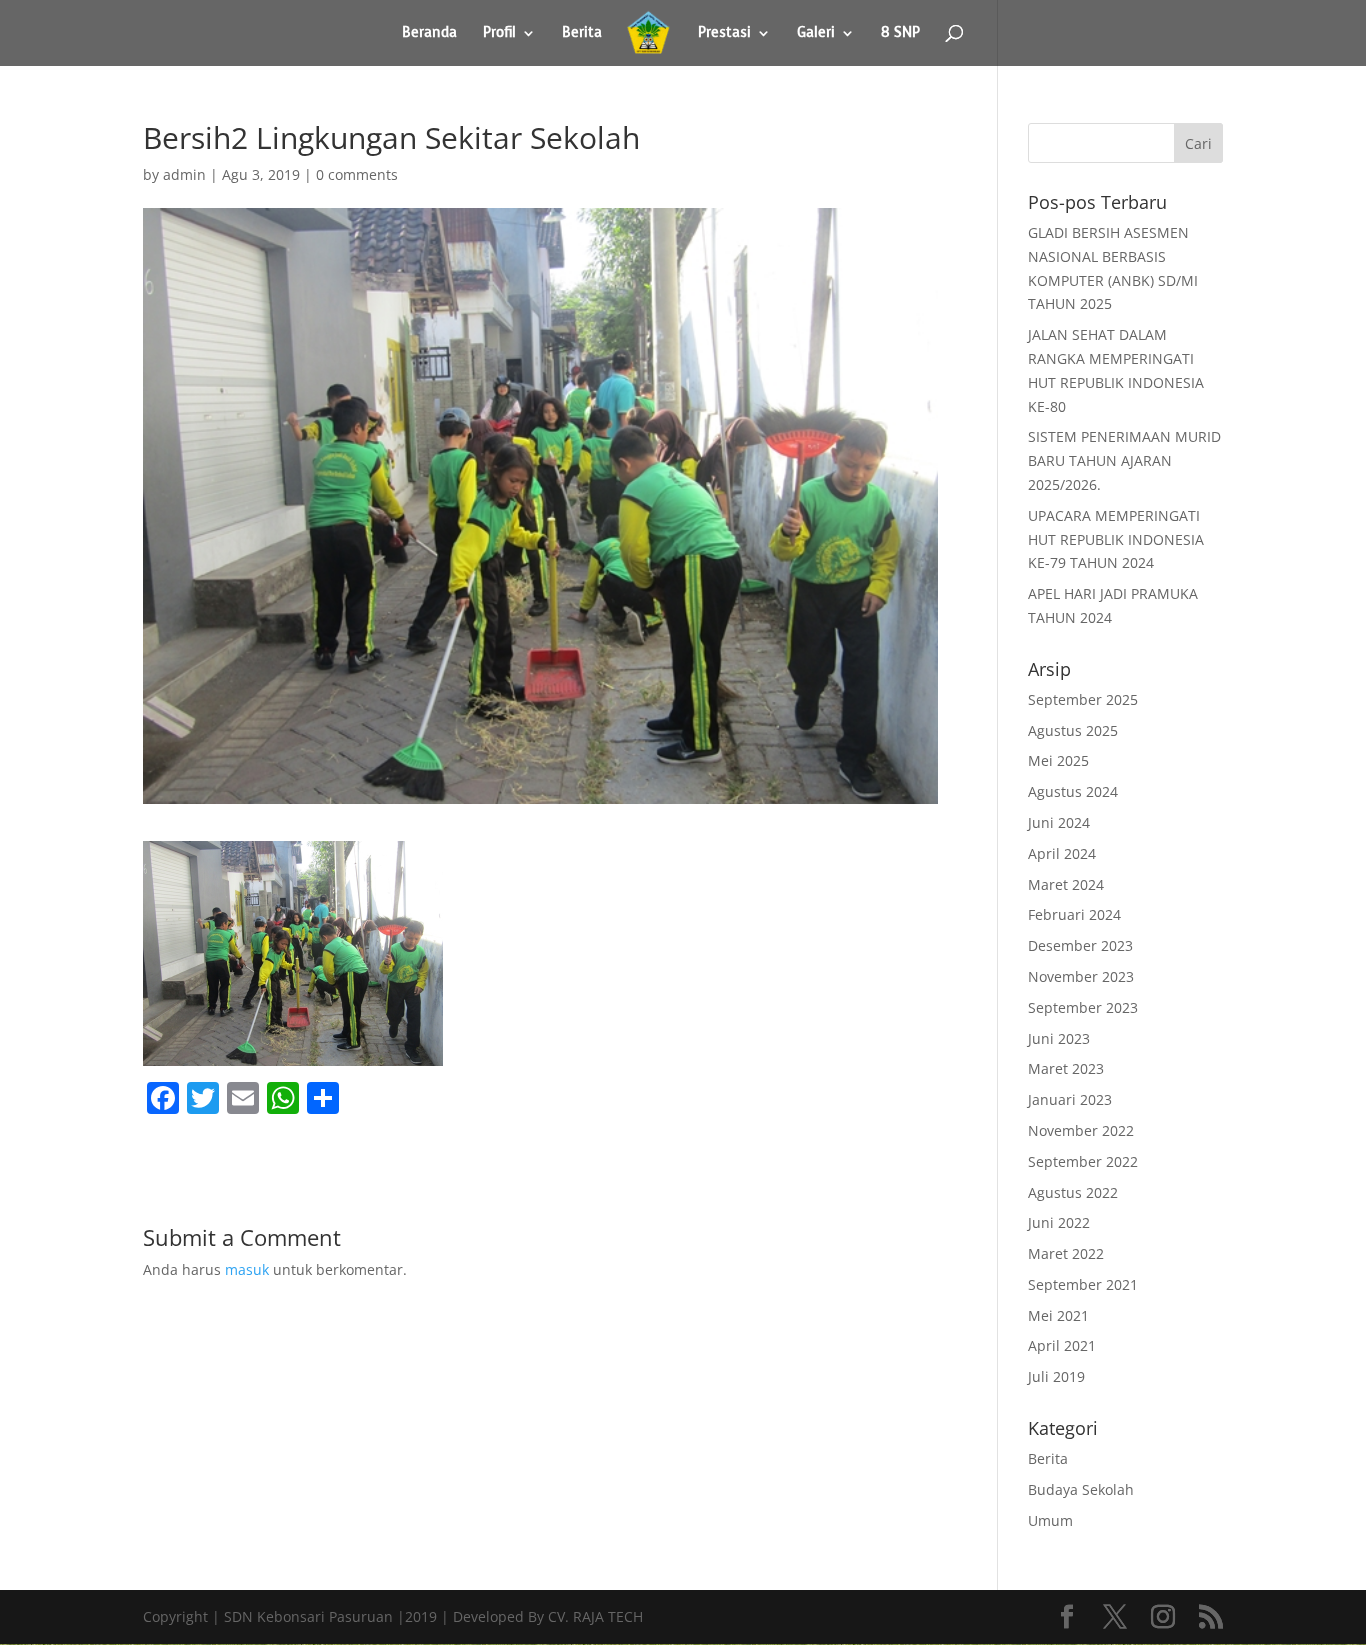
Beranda (429, 34)
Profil (499, 34)
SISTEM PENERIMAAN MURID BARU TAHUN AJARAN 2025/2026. (1124, 460)
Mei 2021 (1058, 1315)
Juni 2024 (1059, 822)
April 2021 (1062, 1345)
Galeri (816, 34)
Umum (1050, 1520)
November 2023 (1081, 976)
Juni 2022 (1059, 1222)
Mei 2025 (1058, 760)
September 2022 (1083, 1161)
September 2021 (1083, 1284)
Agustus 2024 (1073, 791)
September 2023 (1083, 1007)
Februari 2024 (1074, 914)
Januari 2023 (1070, 1099)
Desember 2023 (1080, 945)
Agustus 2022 (1073, 1192)
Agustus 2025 (1073, 730)
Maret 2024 (1066, 884)
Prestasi (724, 34)
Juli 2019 (1056, 1376)
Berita (582, 34)
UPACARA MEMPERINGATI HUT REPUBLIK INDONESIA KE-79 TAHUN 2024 (1116, 539)
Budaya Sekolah (1081, 1489)
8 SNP (900, 34)
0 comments (357, 174)
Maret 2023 (1066, 1068)
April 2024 (1062, 853)
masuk (247, 1269)
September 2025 (1083, 699)
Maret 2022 (1066, 1253)
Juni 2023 (1059, 1038)
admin (184, 174)
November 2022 (1081, 1130)
